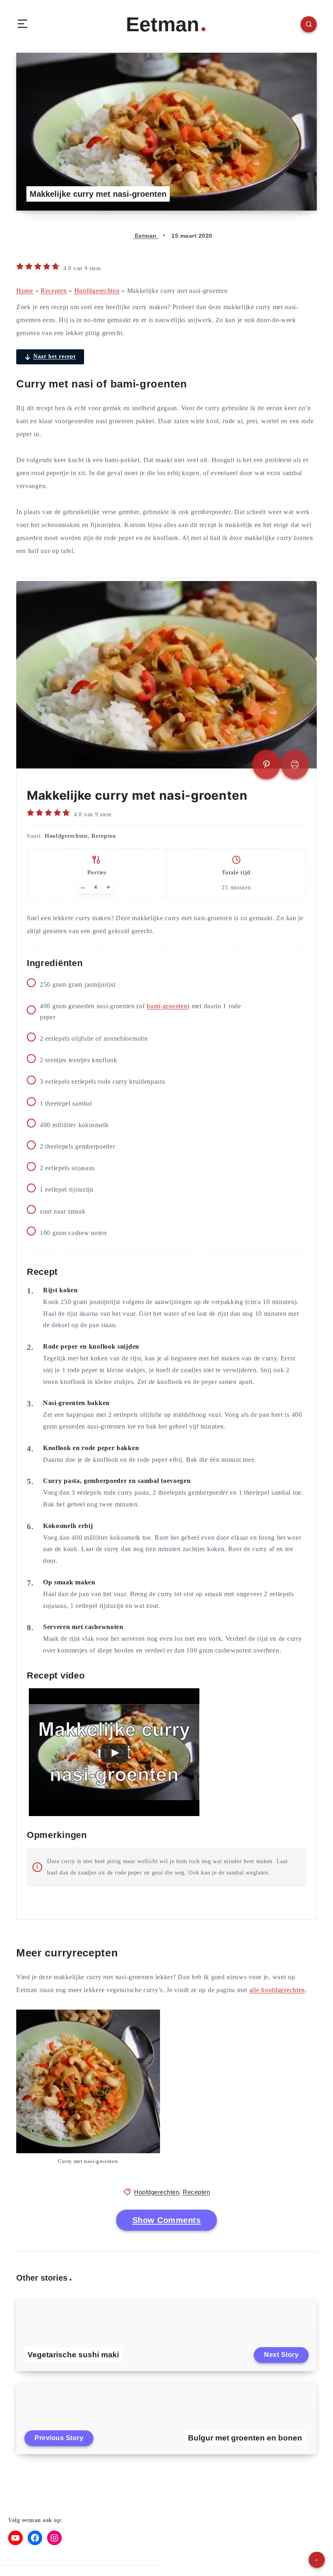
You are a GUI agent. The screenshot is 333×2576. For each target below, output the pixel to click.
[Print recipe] (295, 764)
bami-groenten (167, 1006)
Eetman (163, 24)
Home (25, 291)
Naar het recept (55, 356)
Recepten (54, 291)
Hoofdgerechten (97, 291)
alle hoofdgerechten (277, 1990)
